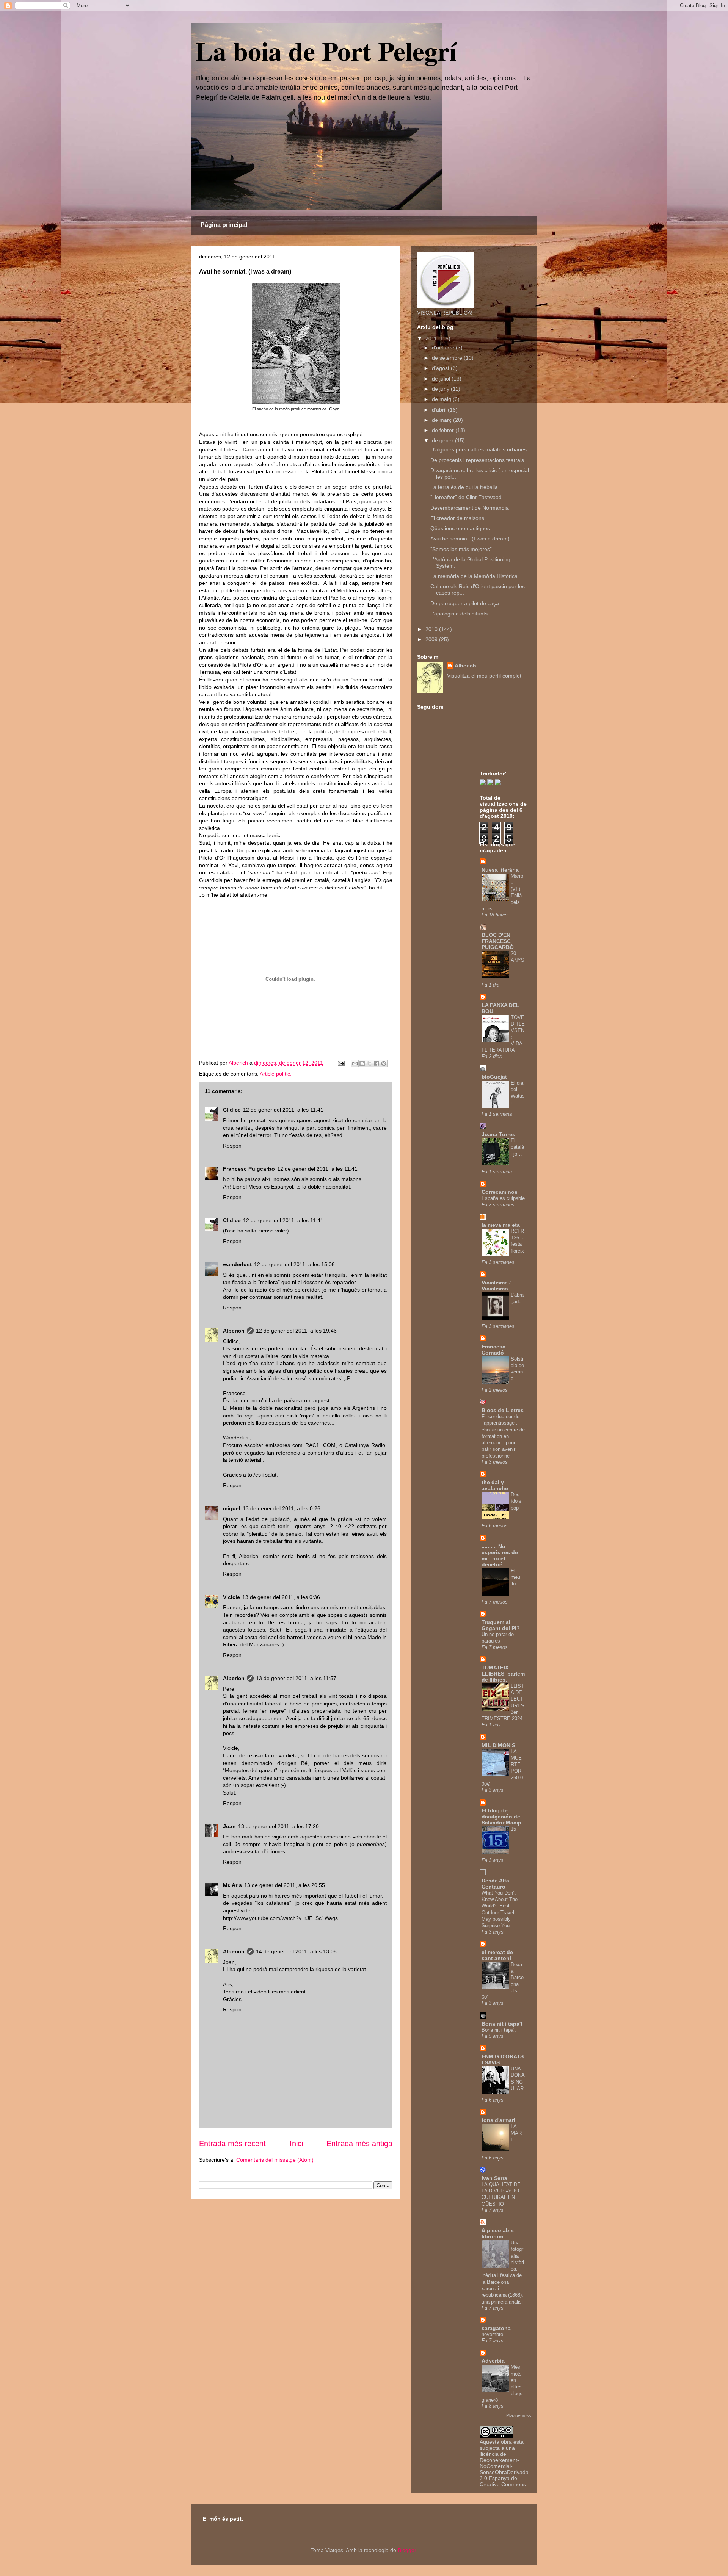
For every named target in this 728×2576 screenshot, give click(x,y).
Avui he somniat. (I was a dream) (470, 539)
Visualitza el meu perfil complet (484, 676)
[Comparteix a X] (369, 1063)
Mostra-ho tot (519, 2415)
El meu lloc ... (518, 1577)
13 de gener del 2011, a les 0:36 (281, 1597)
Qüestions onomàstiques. (461, 528)
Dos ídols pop (516, 1501)
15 (513, 1829)
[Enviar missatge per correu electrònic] (341, 1063)
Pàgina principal (224, 225)
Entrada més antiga (359, 2144)
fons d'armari (498, 2120)
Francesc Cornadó (493, 1350)
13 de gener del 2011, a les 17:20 (278, 1826)
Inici (296, 2144)
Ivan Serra (494, 2178)
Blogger (407, 2550)
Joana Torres (498, 1134)
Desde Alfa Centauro (495, 1884)
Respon (232, 1146)
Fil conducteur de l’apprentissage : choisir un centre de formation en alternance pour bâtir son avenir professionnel (503, 1436)
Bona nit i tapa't (502, 2024)
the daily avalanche (495, 1485)
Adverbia (493, 2361)
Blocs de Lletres (503, 1410)
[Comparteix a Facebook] (377, 1063)
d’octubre (444, 348)
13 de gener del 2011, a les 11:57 (296, 1678)
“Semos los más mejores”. (462, 549)
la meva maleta (501, 1225)
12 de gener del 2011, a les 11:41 (283, 1110)
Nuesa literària (500, 870)
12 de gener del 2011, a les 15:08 (294, 1264)
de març (442, 420)
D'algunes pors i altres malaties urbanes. (479, 449)
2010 (432, 629)
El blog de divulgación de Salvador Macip (501, 1817)
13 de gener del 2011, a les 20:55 (285, 1885)
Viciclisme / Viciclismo (496, 1286)
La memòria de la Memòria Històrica (474, 576)
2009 (432, 639)
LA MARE (516, 2133)
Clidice (232, 1110)
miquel (232, 1508)
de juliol (442, 379)
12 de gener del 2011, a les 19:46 (296, 1331)
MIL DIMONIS (498, 1745)
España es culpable (503, 1198)
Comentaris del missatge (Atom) (275, 2160)
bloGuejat (494, 1077)
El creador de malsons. (458, 518)
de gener (443, 440)
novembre (492, 2334)
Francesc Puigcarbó (249, 1169)
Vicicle (231, 1597)
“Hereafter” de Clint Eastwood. (467, 497)
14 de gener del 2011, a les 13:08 (296, 1951)
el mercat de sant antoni (497, 1955)
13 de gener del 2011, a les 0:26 (282, 1508)
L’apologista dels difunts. (460, 614)
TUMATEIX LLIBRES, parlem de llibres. (503, 1674)
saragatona (496, 2328)
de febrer (444, 430)
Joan (229, 1826)
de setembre (448, 358)
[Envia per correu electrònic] (355, 1063)
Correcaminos (500, 1192)
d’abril (440, 410)
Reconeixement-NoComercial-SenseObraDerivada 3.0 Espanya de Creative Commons (504, 2472)
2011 (432, 338)
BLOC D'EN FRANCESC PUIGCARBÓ (498, 941)
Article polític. (276, 1074)
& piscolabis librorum (498, 2233)
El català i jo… (517, 1147)
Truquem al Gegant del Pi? (501, 1625)
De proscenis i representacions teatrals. (478, 460)
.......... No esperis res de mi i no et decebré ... (500, 1555)
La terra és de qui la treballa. (465, 487)
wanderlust (237, 1264)
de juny (441, 389)
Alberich (234, 1331)
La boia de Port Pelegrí (326, 50)
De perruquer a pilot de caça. (465, 603)
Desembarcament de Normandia (470, 508)
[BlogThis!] (362, 1063)
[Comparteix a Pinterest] (384, 1063)
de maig (442, 399)
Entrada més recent (232, 2144)
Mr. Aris (232, 1885)
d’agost (441, 368)
